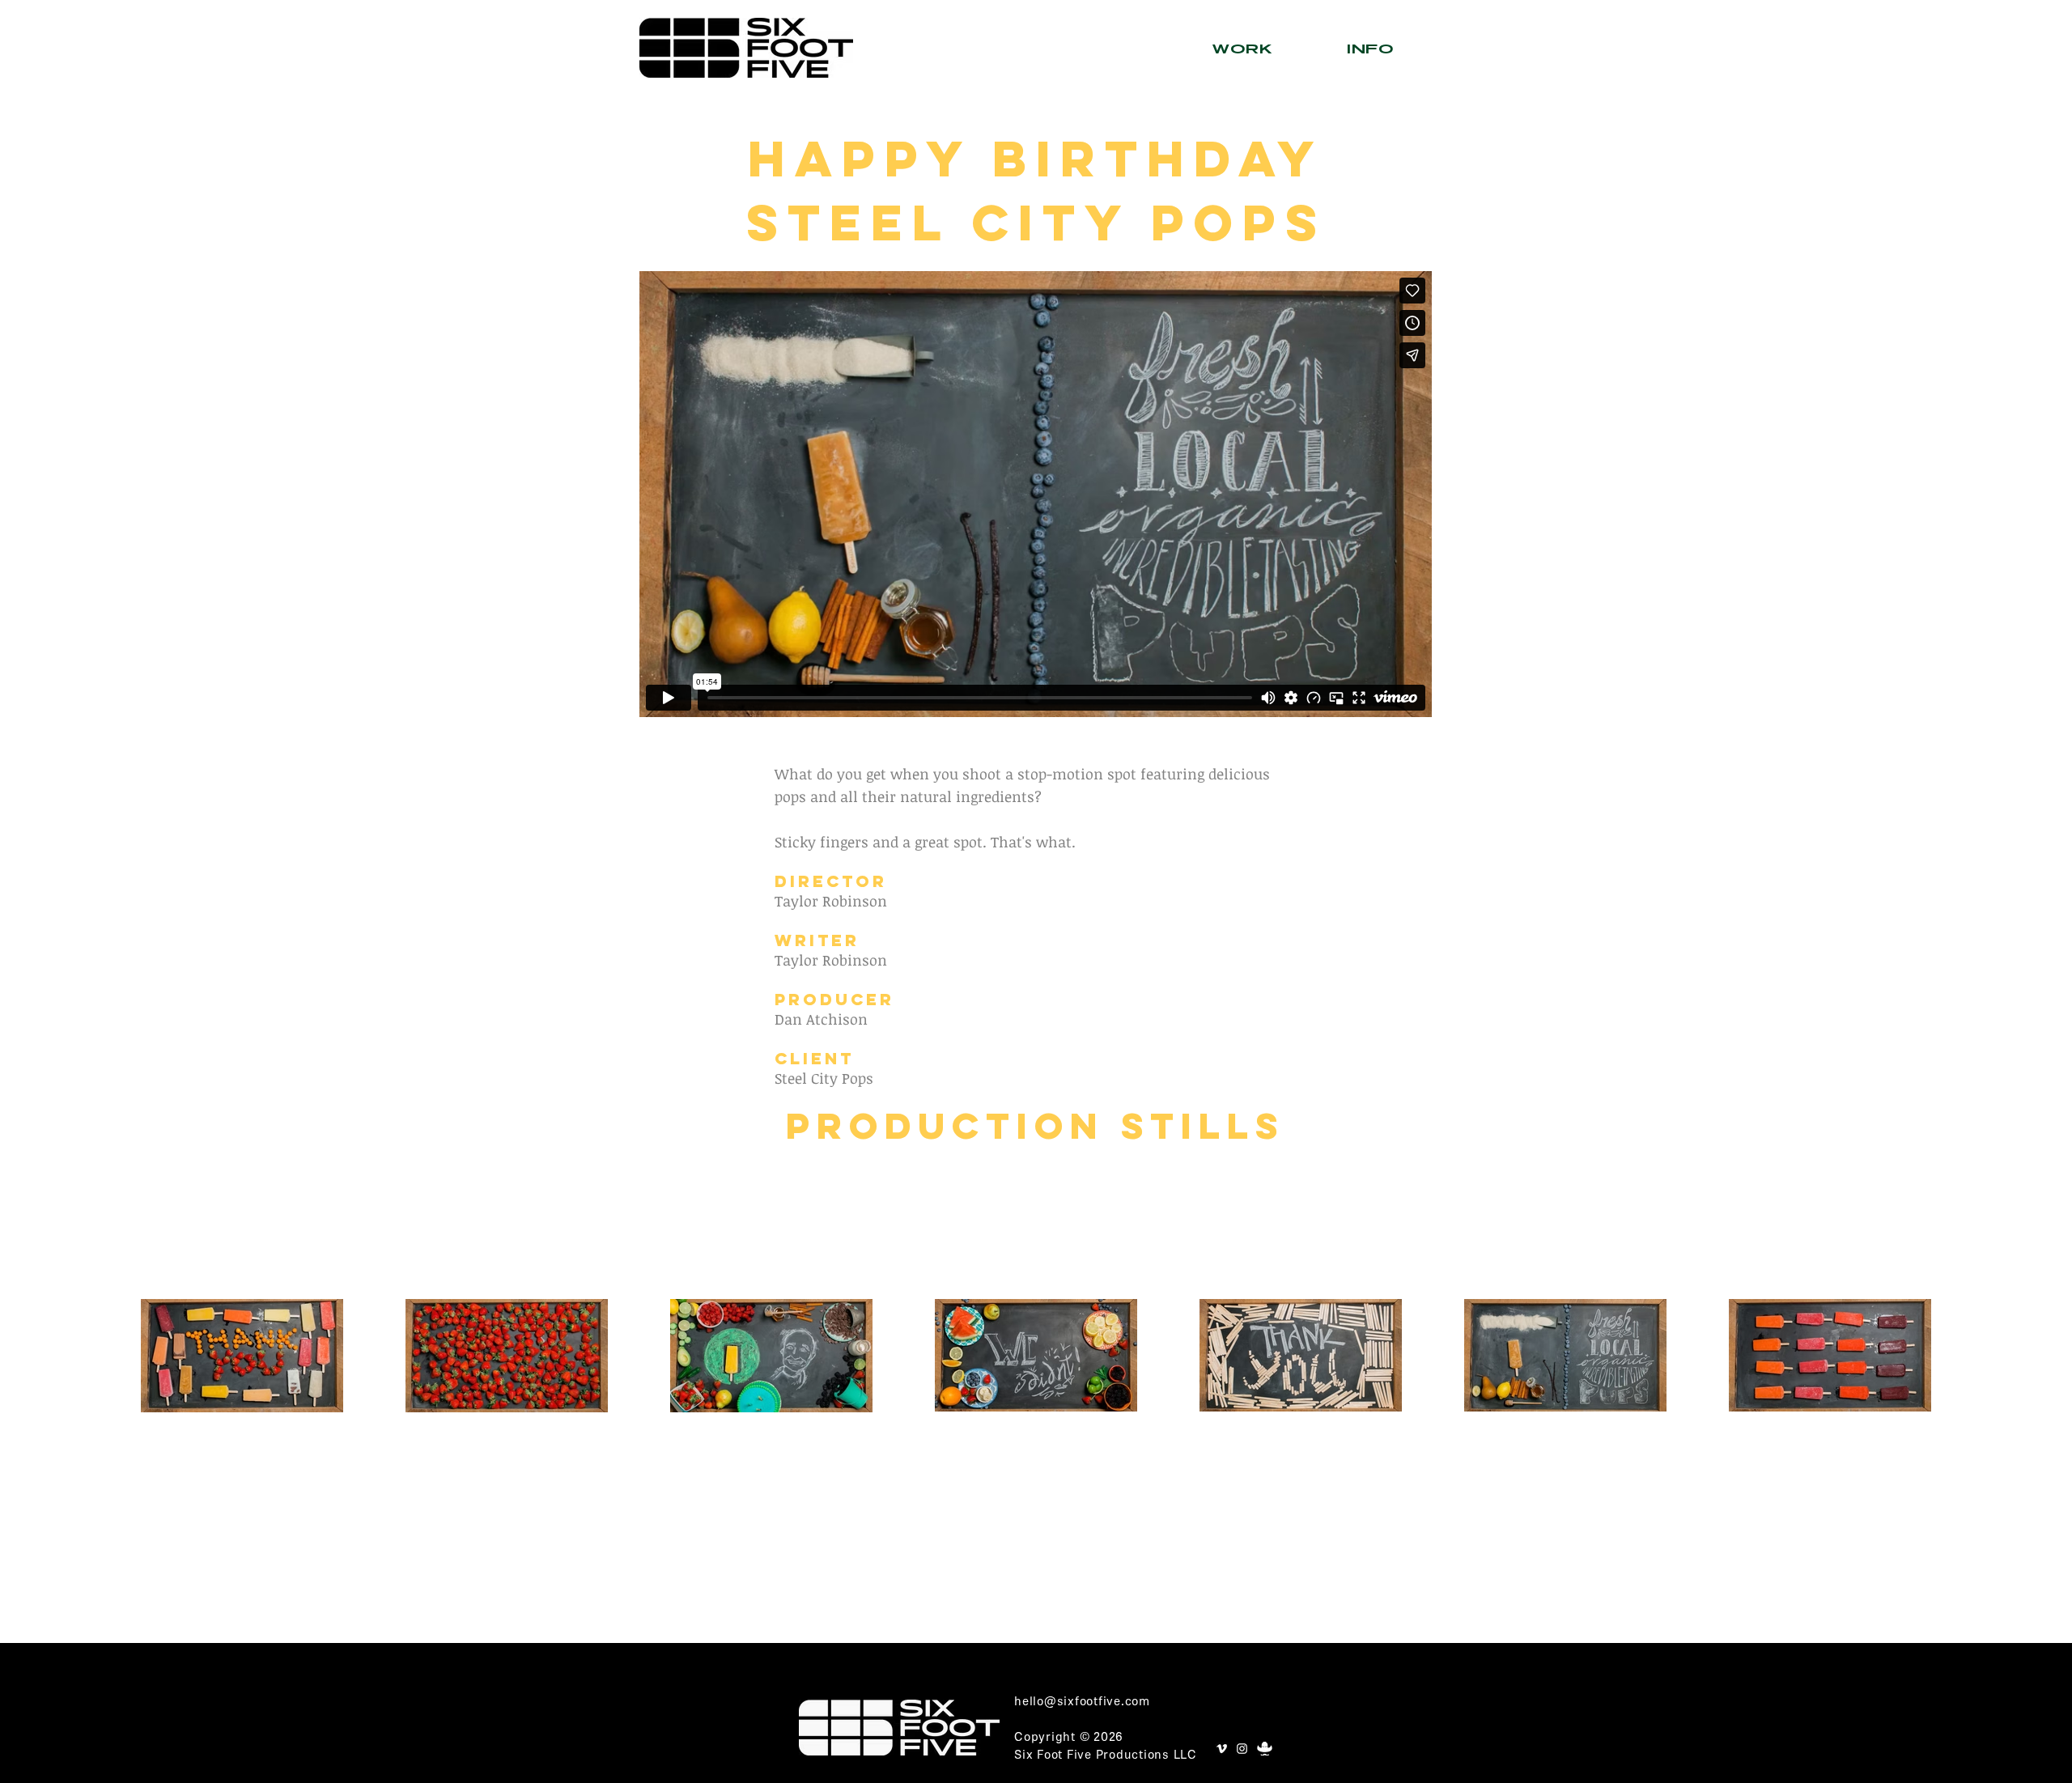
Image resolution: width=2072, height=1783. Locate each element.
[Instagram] (1242, 1749)
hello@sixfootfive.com (1082, 1702)
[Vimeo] (1222, 1749)
